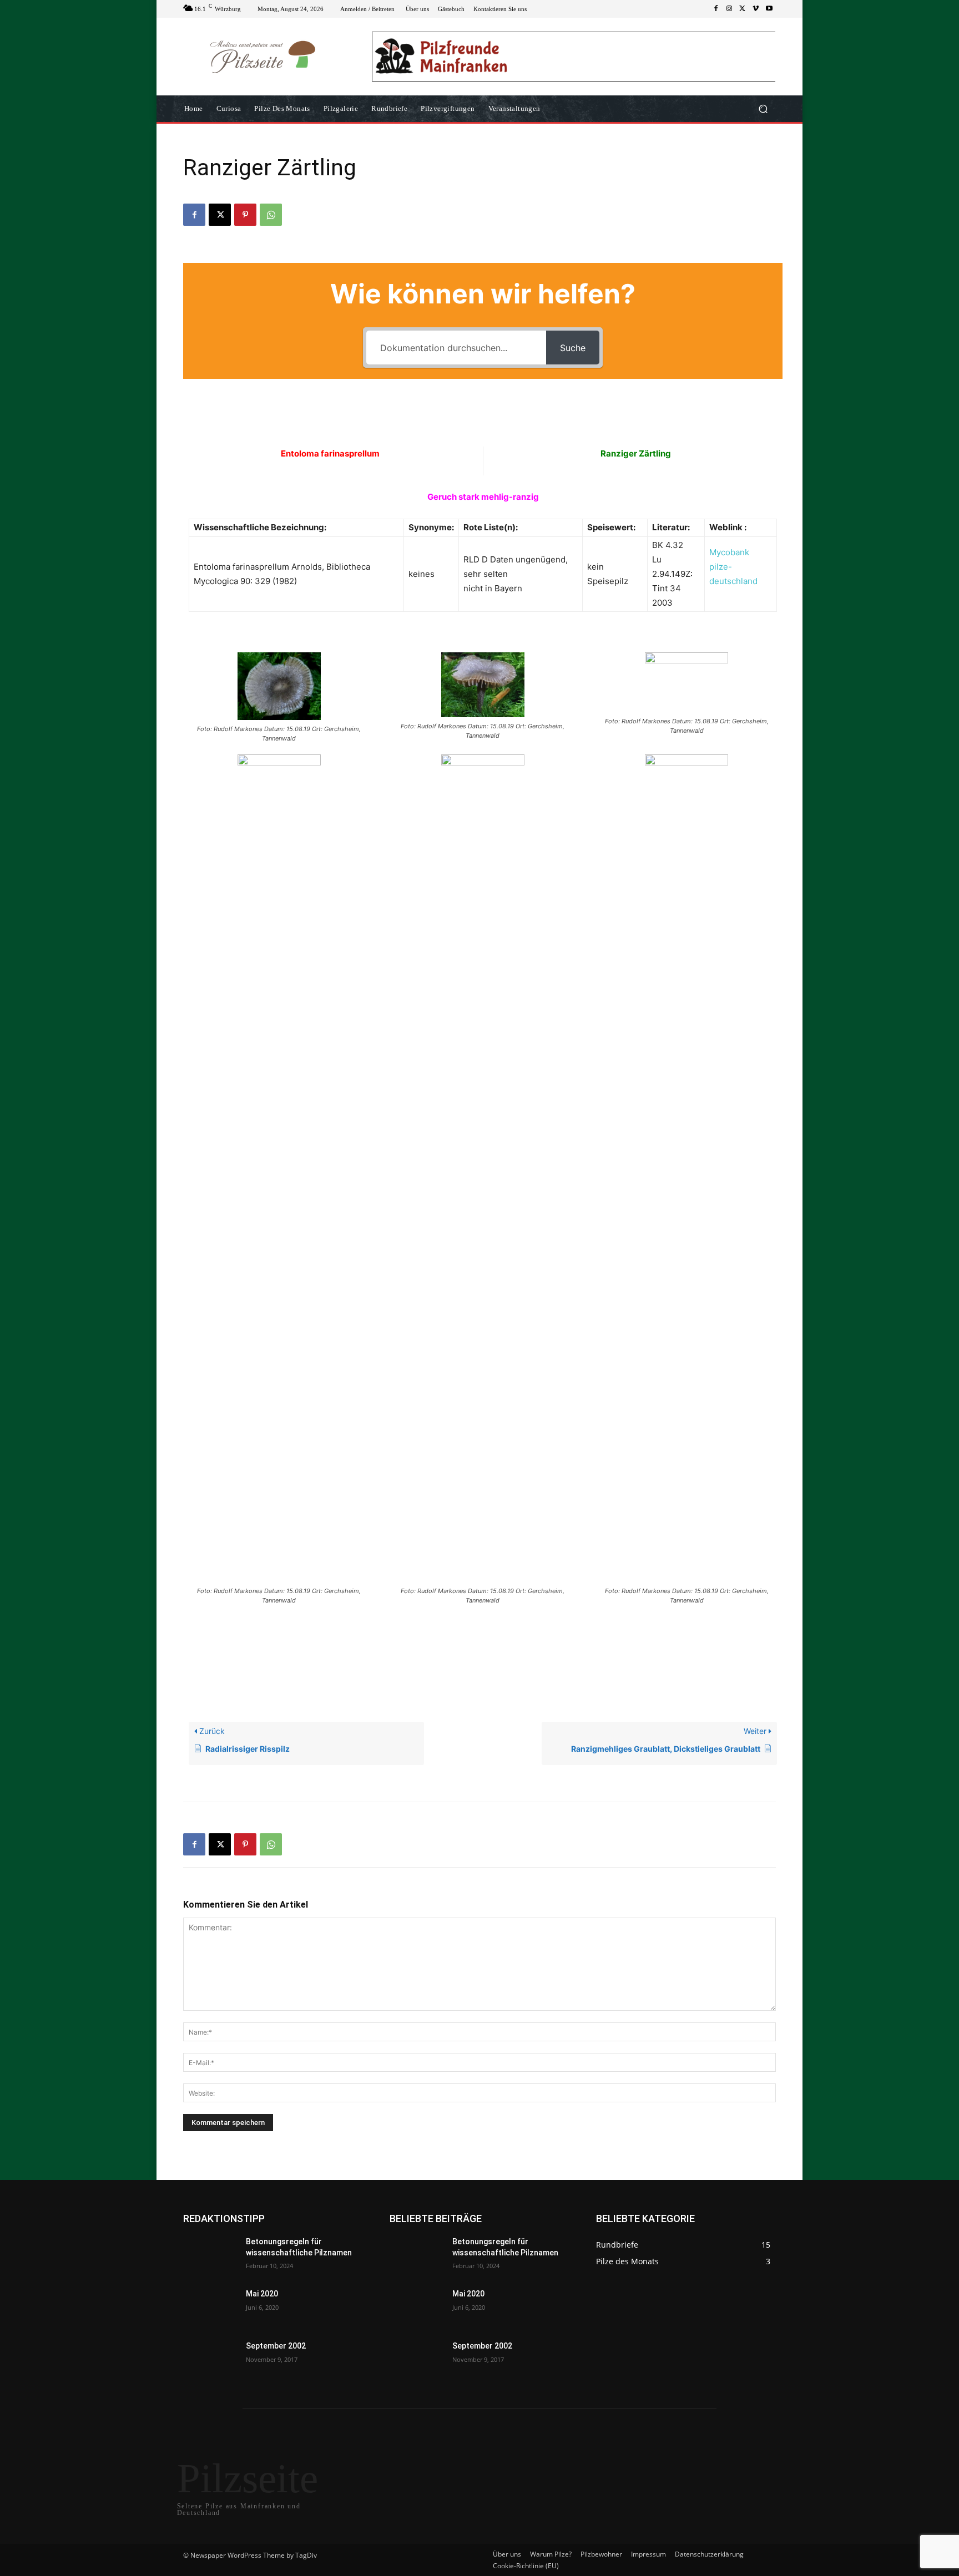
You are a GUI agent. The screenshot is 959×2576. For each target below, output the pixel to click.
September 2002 (276, 2346)
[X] (743, 9)
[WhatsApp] (271, 215)
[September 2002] (210, 2360)
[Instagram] (729, 9)
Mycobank (729, 552)
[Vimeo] (756, 9)
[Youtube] (769, 9)
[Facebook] (716, 9)
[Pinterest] (245, 215)
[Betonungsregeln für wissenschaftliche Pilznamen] (210, 2255)
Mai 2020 (262, 2294)
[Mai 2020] (210, 2308)
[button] (763, 109)
